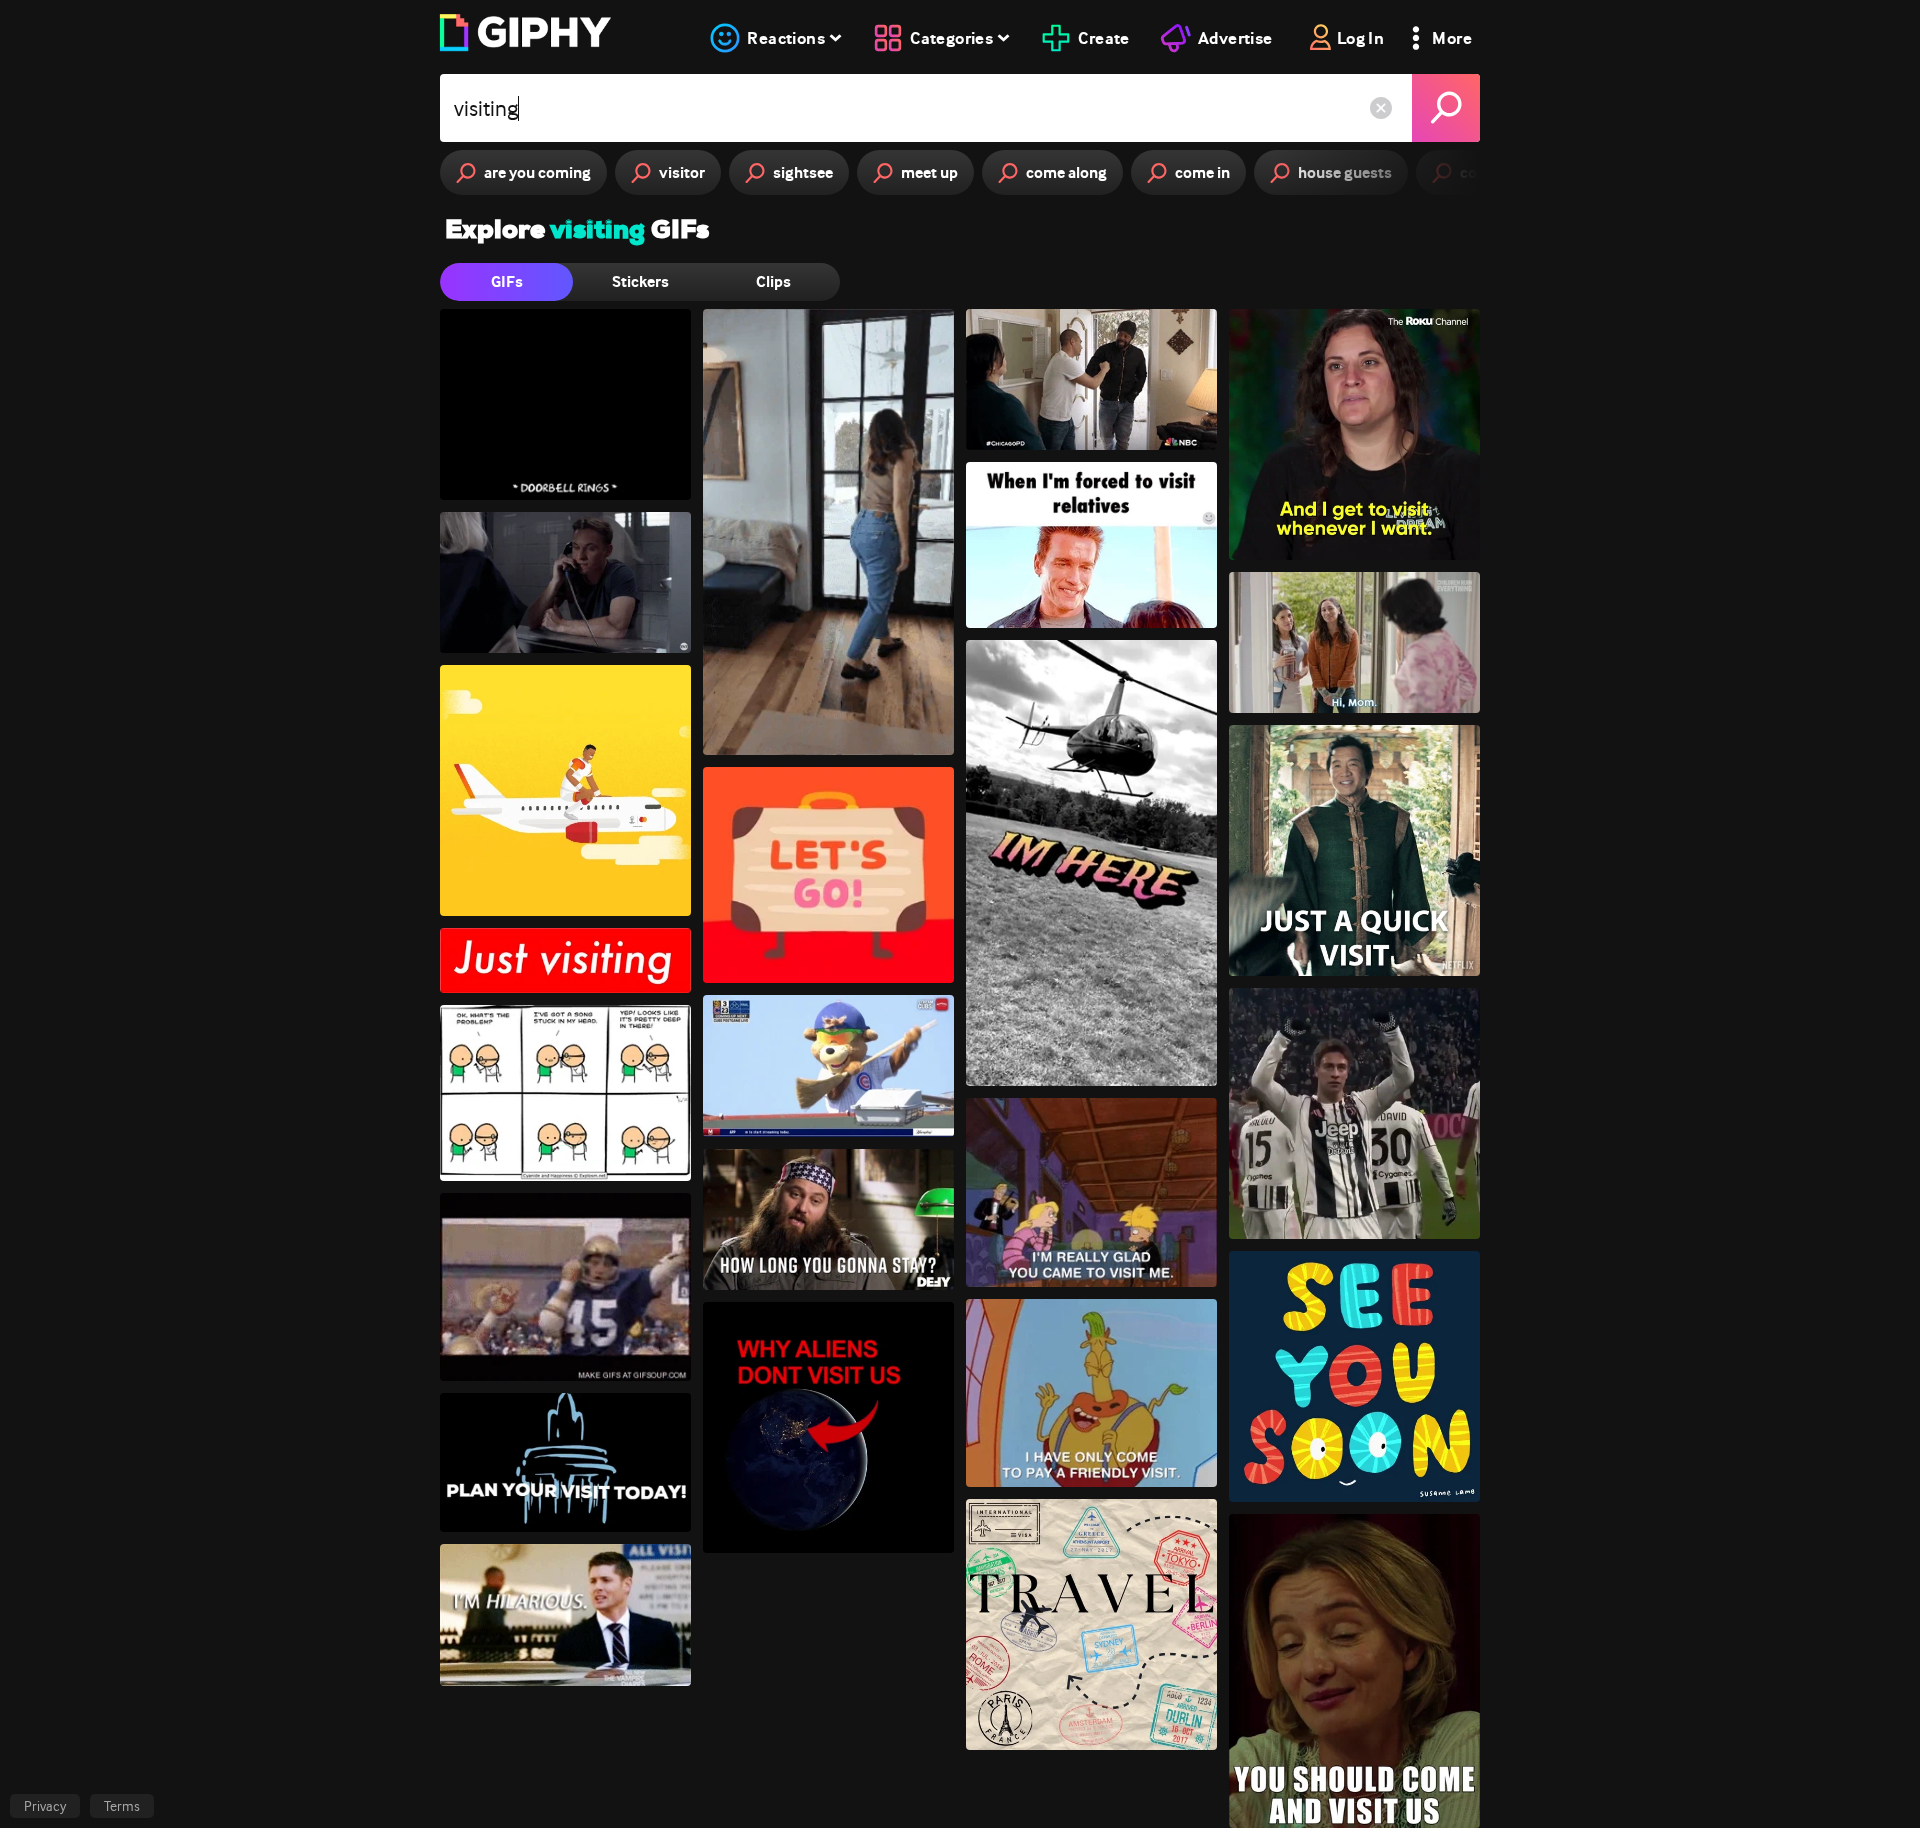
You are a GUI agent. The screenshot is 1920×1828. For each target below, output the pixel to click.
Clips (773, 281)
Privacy (45, 1806)
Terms (122, 1806)
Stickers (640, 281)
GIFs (507, 281)
